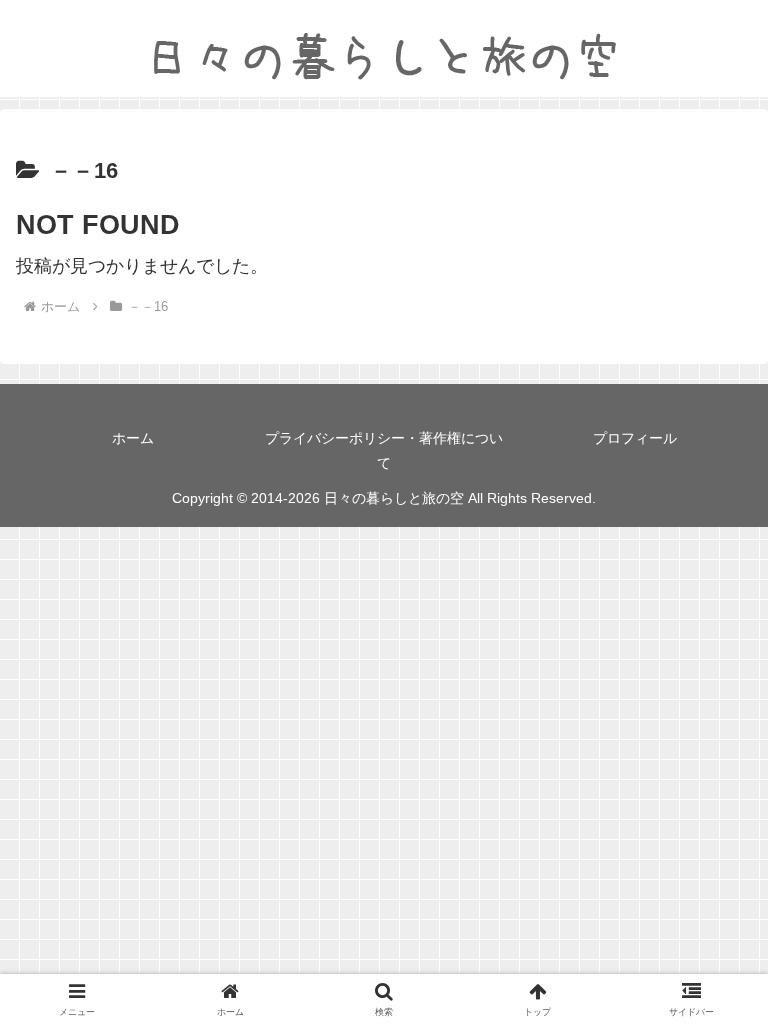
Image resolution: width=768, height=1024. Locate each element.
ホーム (133, 438)
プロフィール (635, 438)
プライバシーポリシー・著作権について (384, 450)
